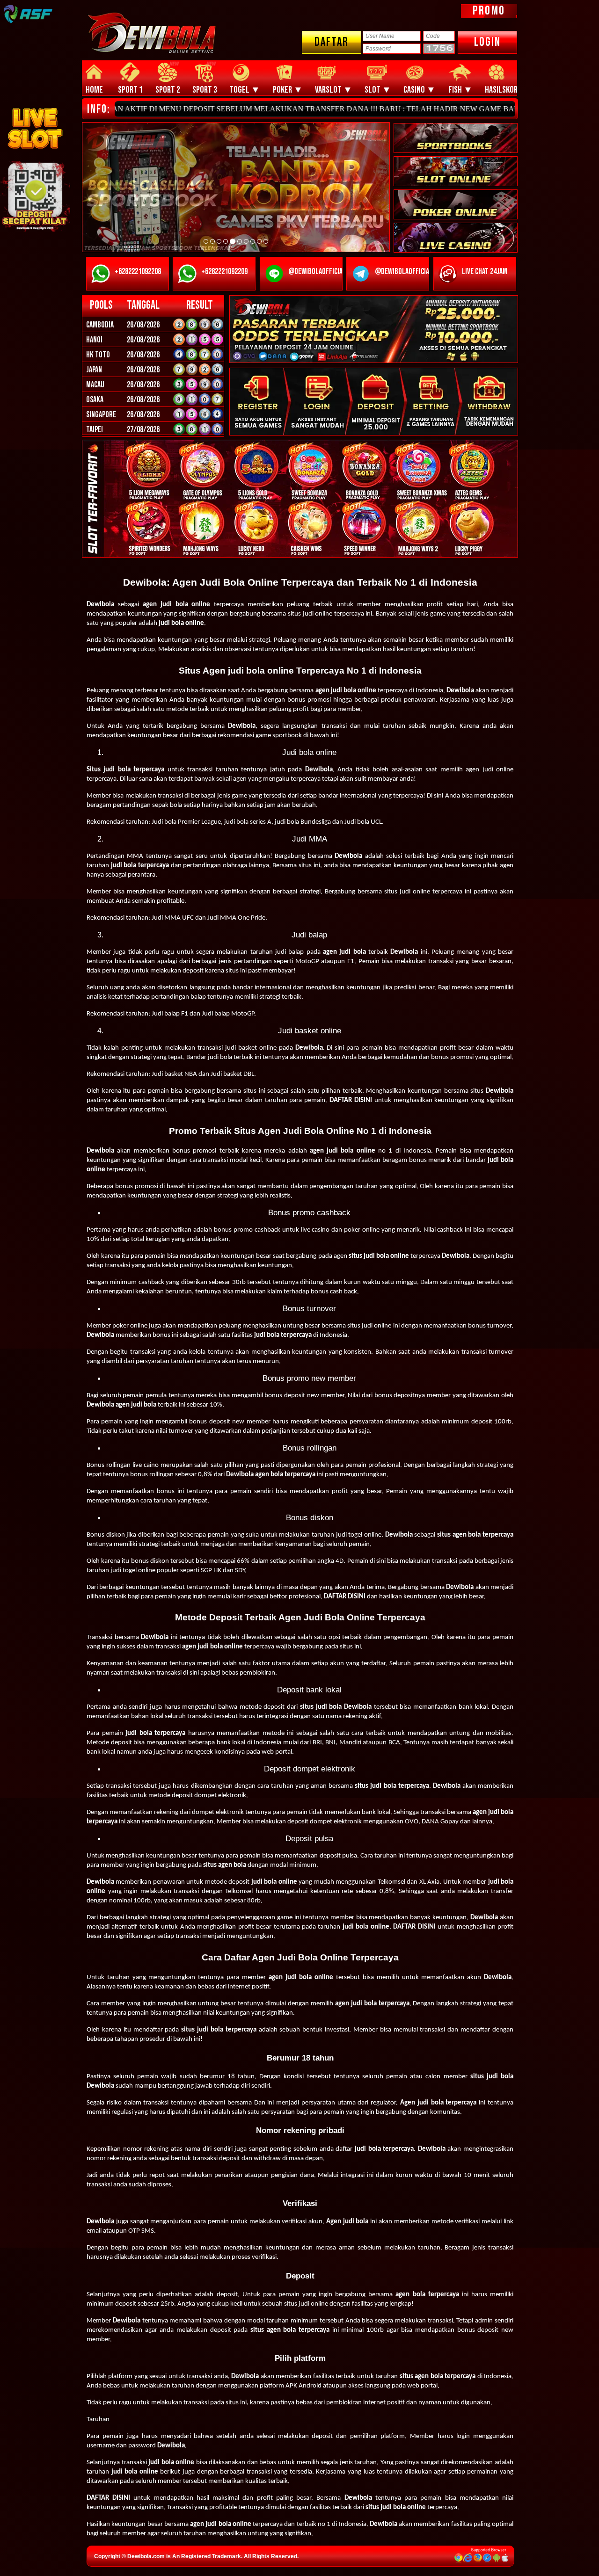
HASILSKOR (501, 90)
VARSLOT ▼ (334, 90)
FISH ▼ (460, 90)
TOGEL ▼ (245, 90)
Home (94, 90)
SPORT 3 (205, 90)
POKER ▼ (288, 90)
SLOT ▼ (378, 90)
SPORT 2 (168, 90)
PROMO (489, 11)
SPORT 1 (130, 90)
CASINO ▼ (420, 90)
